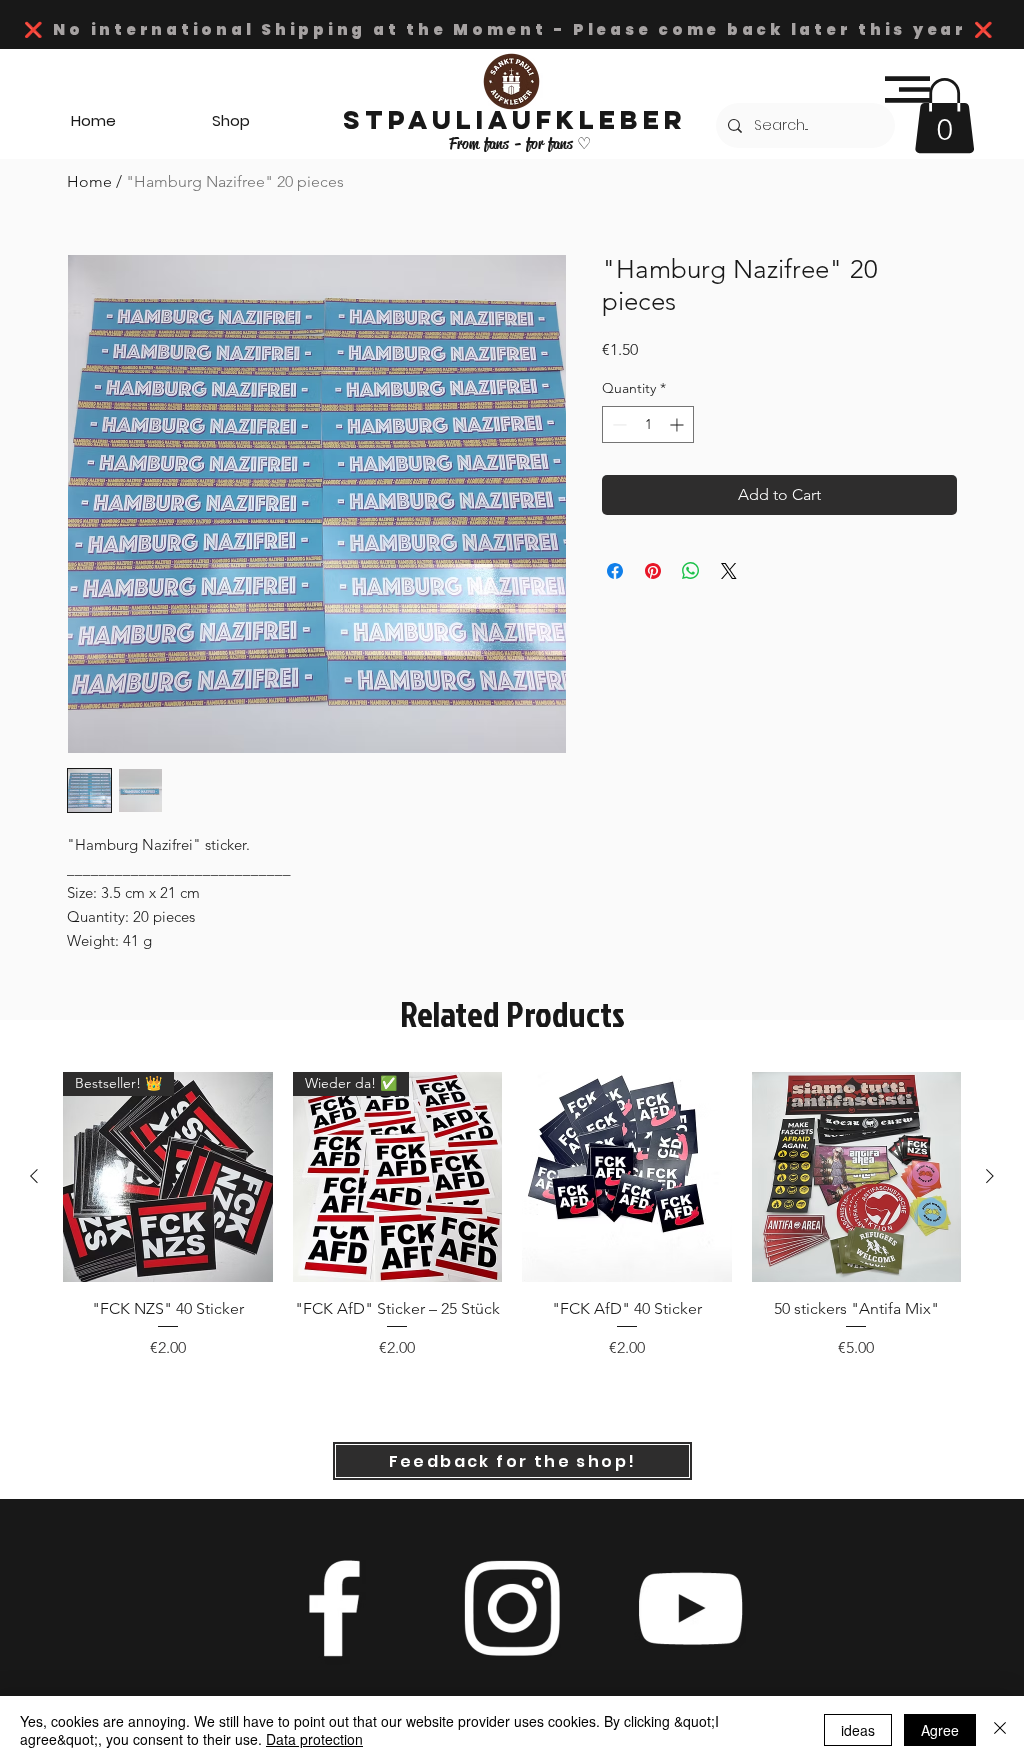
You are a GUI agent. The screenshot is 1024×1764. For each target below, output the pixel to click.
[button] (907, 89)
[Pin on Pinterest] (653, 571)
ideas (858, 1730)
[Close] (1000, 1730)
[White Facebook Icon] (334, 1608)
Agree (940, 1730)
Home (89, 181)
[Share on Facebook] (615, 571)
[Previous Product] (34, 1176)
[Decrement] (617, 424)
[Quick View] (627, 1177)
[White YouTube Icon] (690, 1608)
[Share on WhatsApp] (691, 571)
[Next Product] (990, 1176)
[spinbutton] (648, 424)
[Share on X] (729, 571)
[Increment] (678, 424)
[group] (512, 1227)
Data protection (314, 1739)
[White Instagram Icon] (512, 1608)
